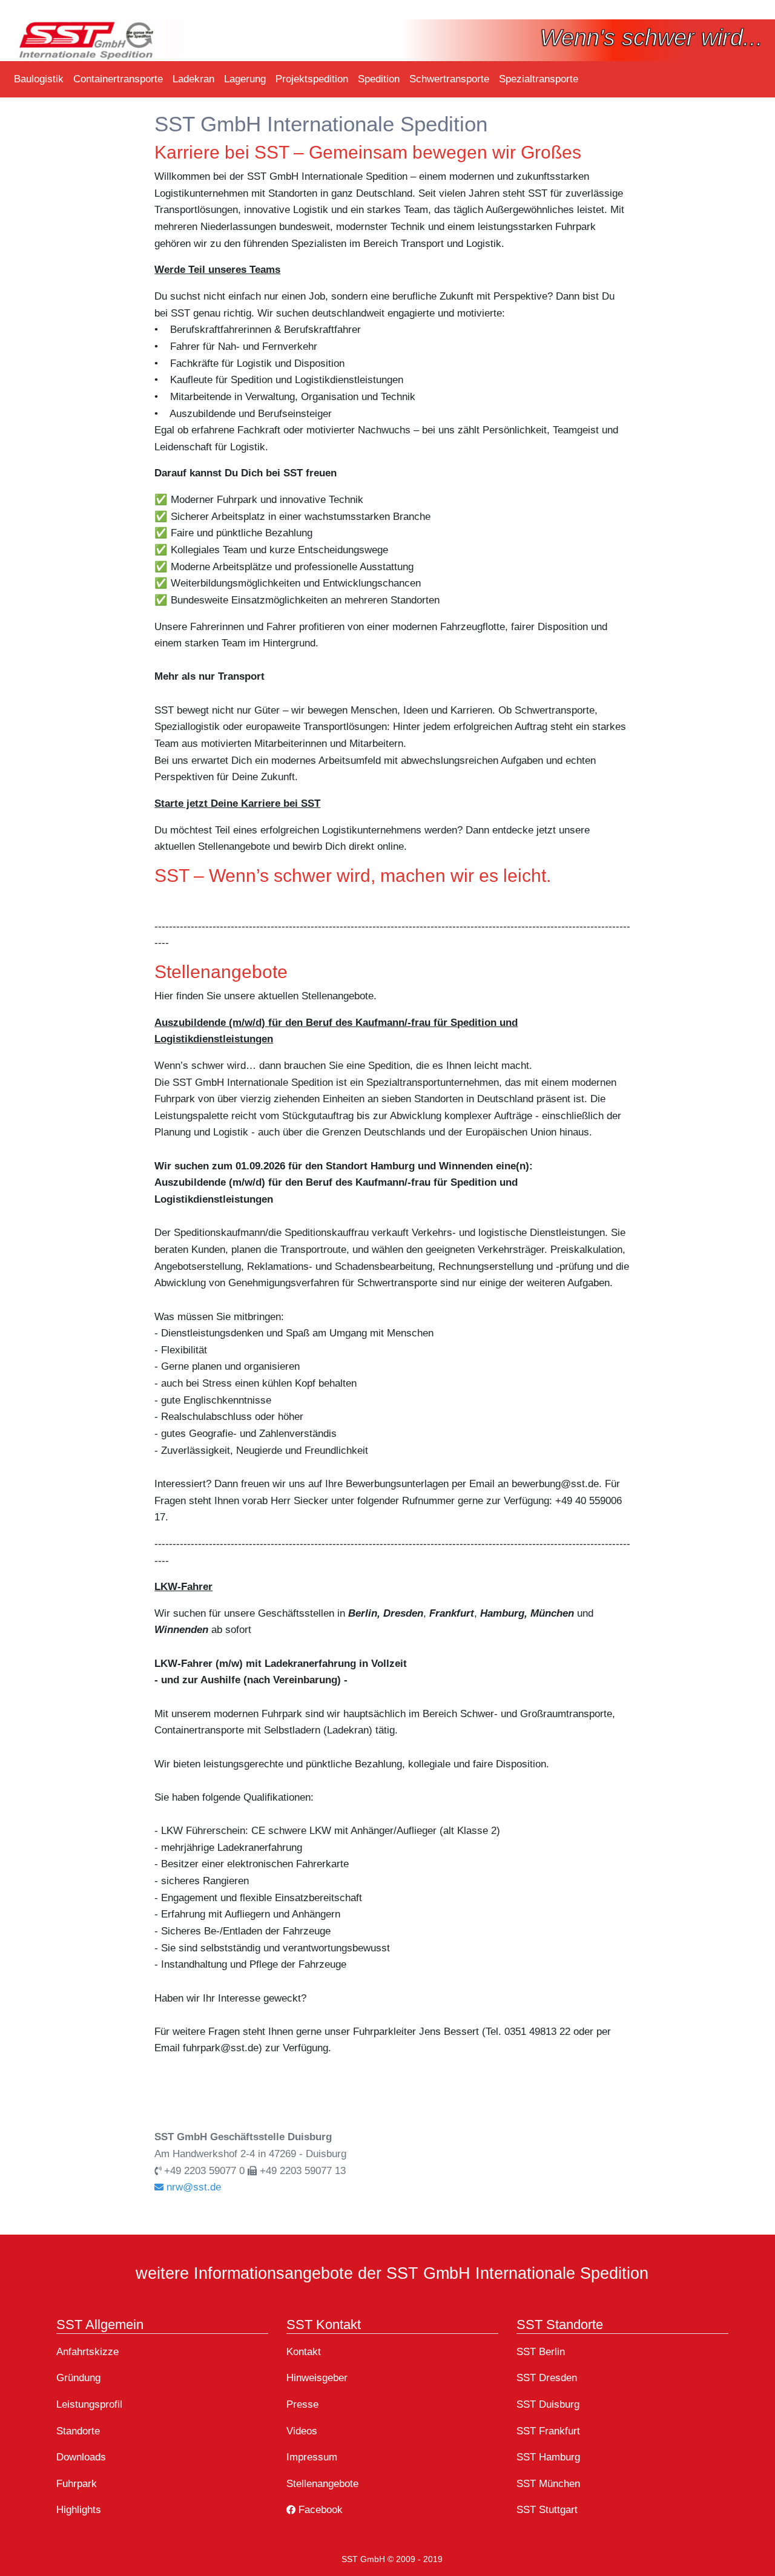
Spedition (379, 79)
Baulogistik (39, 79)
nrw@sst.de (192, 2187)
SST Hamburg (548, 2457)
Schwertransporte (449, 79)
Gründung (78, 2377)
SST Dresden (547, 2377)
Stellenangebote (322, 2483)
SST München (548, 2483)
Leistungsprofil (89, 2404)
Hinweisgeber (317, 2377)
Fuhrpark (77, 2483)
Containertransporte (118, 79)
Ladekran (193, 79)
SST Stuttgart (547, 2509)
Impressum (312, 2457)
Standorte (78, 2431)
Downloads (81, 2457)
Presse (302, 2404)
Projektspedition (312, 79)
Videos (302, 2431)
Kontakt (304, 2351)
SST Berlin (541, 2351)
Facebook (319, 2509)
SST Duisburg (548, 2404)
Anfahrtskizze (87, 2351)
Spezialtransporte (539, 79)
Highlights (79, 2509)
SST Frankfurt (548, 2431)
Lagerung (245, 79)
